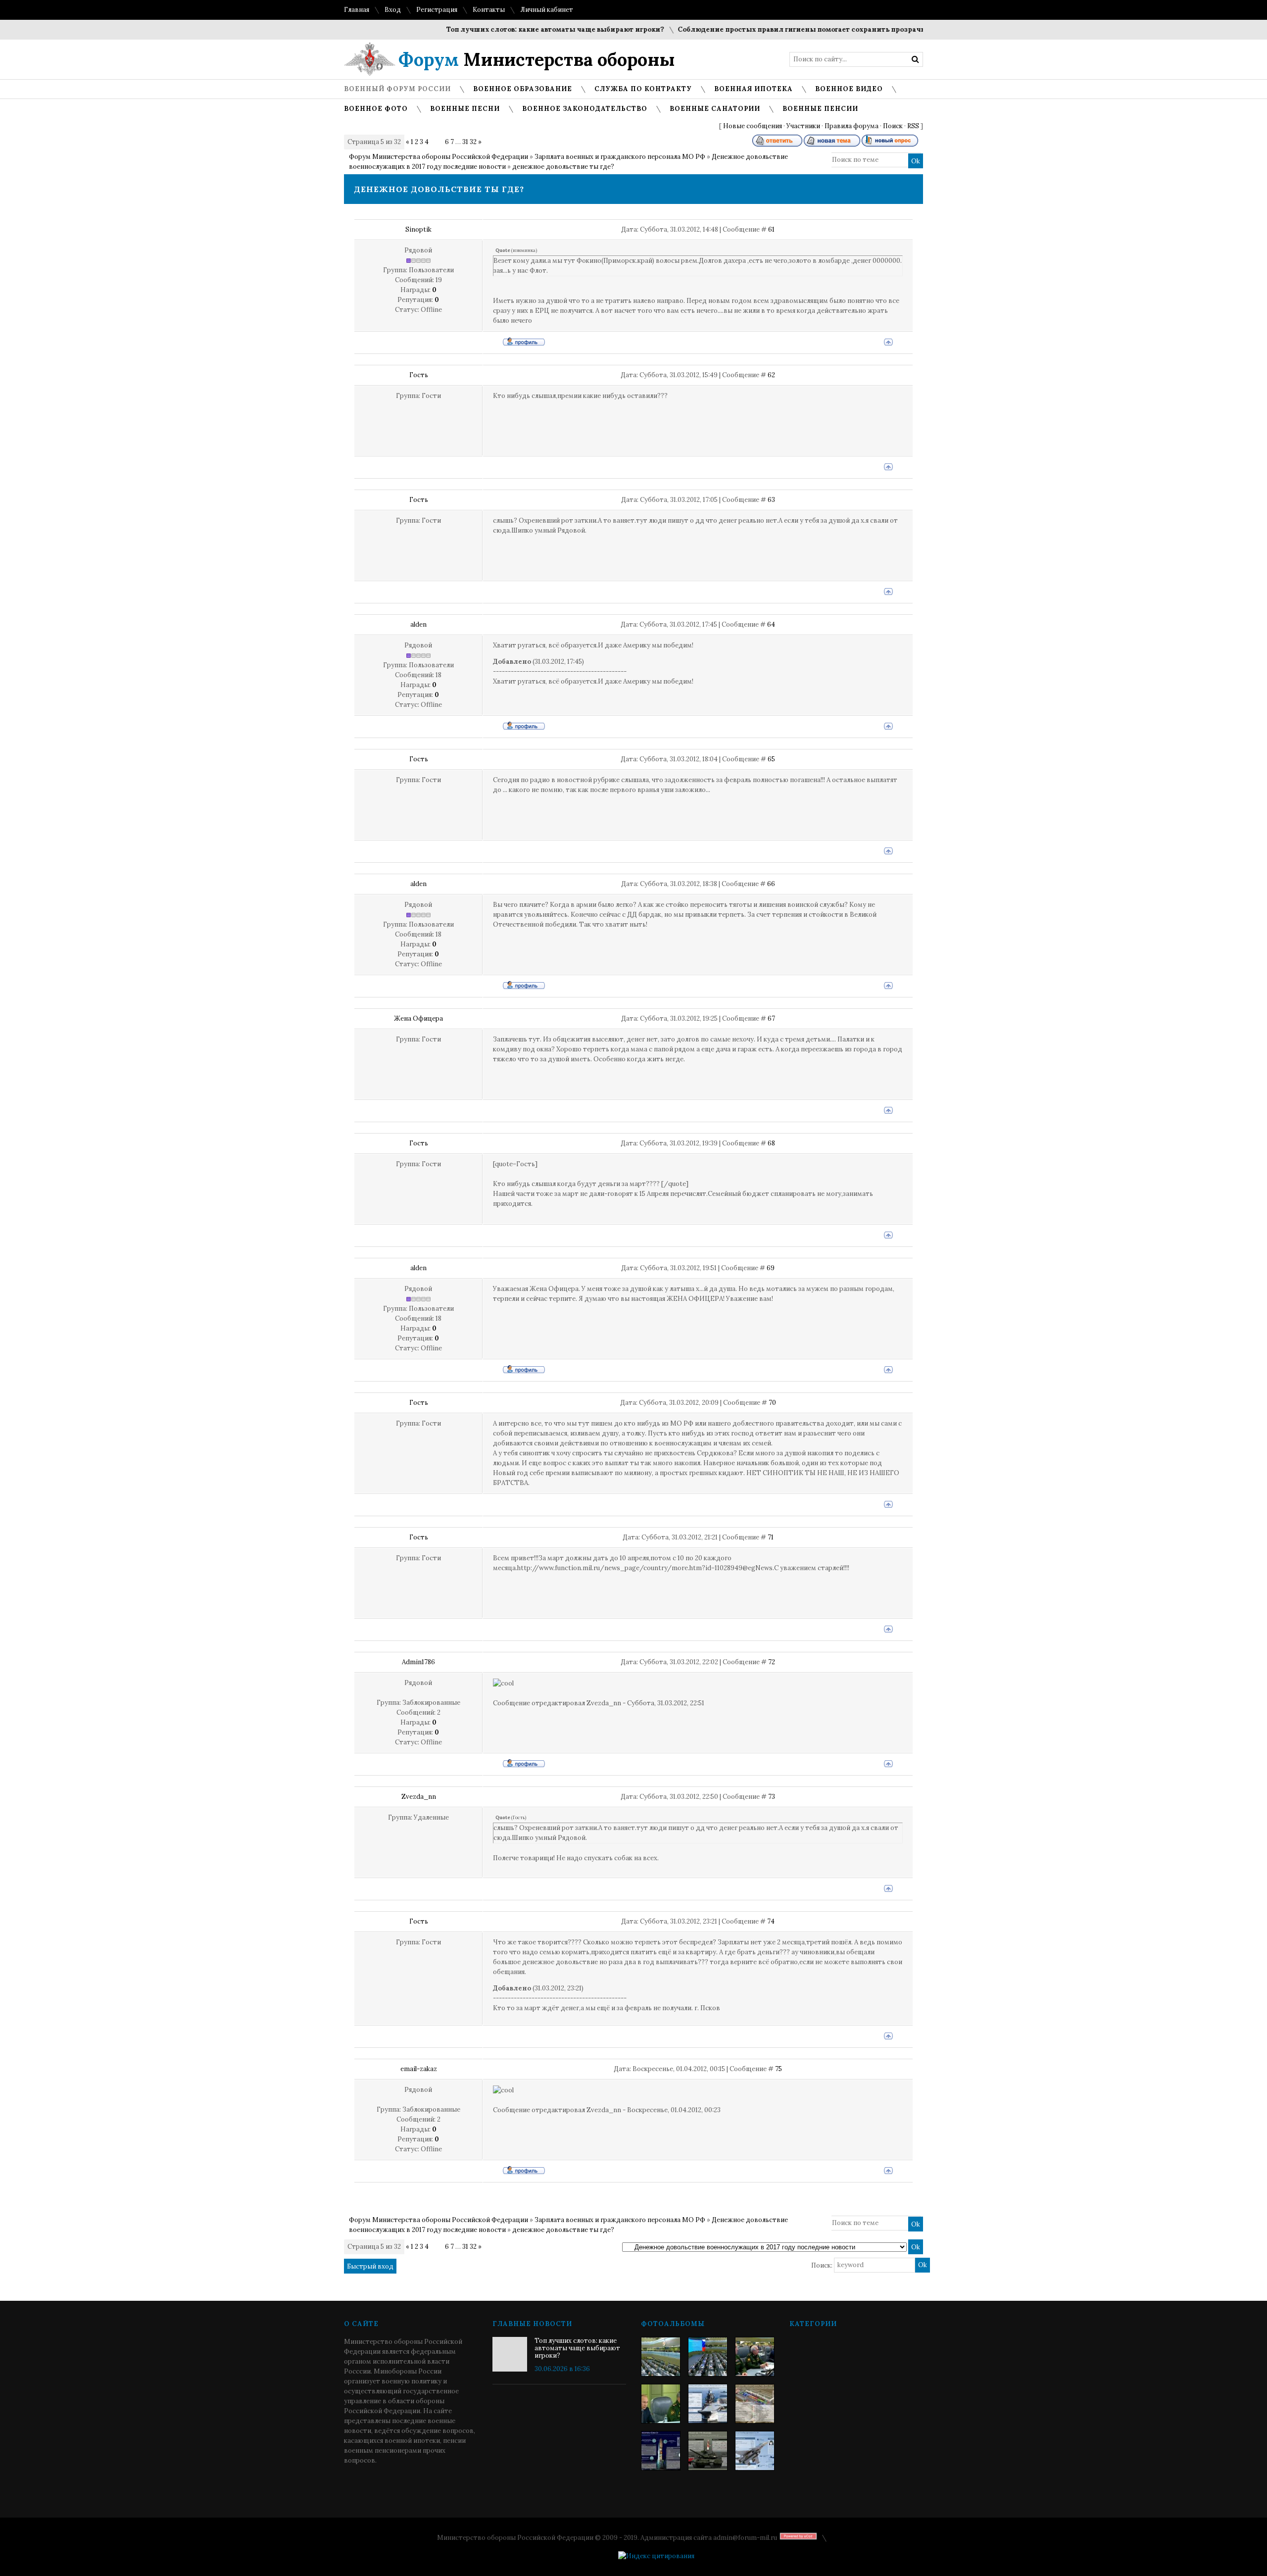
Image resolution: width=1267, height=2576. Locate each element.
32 (473, 142)
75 (779, 2069)
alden (418, 624)
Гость (419, 375)
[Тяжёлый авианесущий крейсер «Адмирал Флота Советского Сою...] (708, 2404)
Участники (803, 126)
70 (772, 1403)
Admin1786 (418, 1662)
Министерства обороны (537, 59)
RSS (913, 126)
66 (771, 884)
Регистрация (437, 10)
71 (771, 1537)
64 (771, 624)
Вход (393, 10)
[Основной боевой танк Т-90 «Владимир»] (708, 2451)
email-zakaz (419, 2069)
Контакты (489, 10)
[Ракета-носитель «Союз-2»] (661, 2451)
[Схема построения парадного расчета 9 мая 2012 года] (755, 2404)
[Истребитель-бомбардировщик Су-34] (755, 2451)
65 (771, 759)
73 (772, 1797)
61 (771, 229)
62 (771, 375)
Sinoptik (418, 229)
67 (771, 1018)
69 (771, 1268)
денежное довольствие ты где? (563, 167)
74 (771, 1921)
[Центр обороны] (708, 2357)
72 (772, 1662)
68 (771, 1143)
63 (771, 500)
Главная (357, 10)
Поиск (893, 126)
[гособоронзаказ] (755, 2357)
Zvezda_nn (419, 1797)
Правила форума (852, 126)
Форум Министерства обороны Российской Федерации (439, 157)
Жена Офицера (418, 1018)
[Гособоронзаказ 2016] (661, 2404)
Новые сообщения (753, 126)
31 (465, 142)
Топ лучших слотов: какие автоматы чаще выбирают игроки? (509, 29)
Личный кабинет (547, 10)
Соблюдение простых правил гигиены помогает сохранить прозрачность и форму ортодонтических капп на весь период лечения (865, 29)
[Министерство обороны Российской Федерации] (661, 2357)
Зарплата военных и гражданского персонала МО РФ (620, 157)
